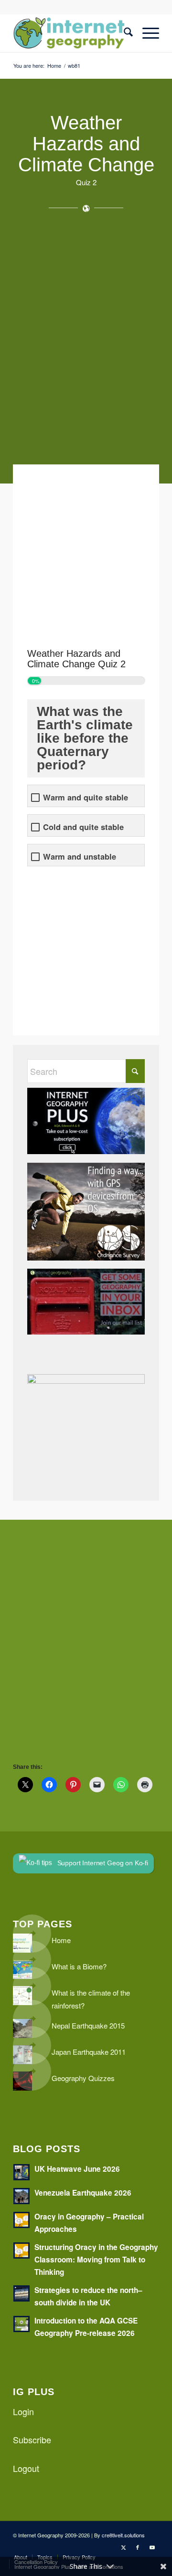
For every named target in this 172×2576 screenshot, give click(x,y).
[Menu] (146, 33)
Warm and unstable (80, 857)
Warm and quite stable (86, 797)
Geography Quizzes (83, 2078)
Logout (26, 2468)
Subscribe (32, 2439)
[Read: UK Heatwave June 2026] (21, 2172)
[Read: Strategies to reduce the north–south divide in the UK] (21, 2293)
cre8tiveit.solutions (123, 2535)
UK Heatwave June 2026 (77, 2169)
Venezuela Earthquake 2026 (83, 2193)
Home (61, 1940)
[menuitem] (124, 33)
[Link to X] (123, 2547)
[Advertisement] (86, 343)
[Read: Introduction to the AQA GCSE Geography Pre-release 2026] (21, 2324)
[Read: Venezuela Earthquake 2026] (21, 2196)
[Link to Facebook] (138, 2547)
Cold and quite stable (83, 827)
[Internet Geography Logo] (71, 33)
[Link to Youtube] (152, 2547)
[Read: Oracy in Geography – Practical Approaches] (21, 2220)
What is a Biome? (79, 1966)
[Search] (124, 33)
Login (23, 2411)
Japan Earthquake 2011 (89, 2052)
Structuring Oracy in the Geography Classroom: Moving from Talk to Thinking (96, 2260)
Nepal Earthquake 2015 (88, 2025)
